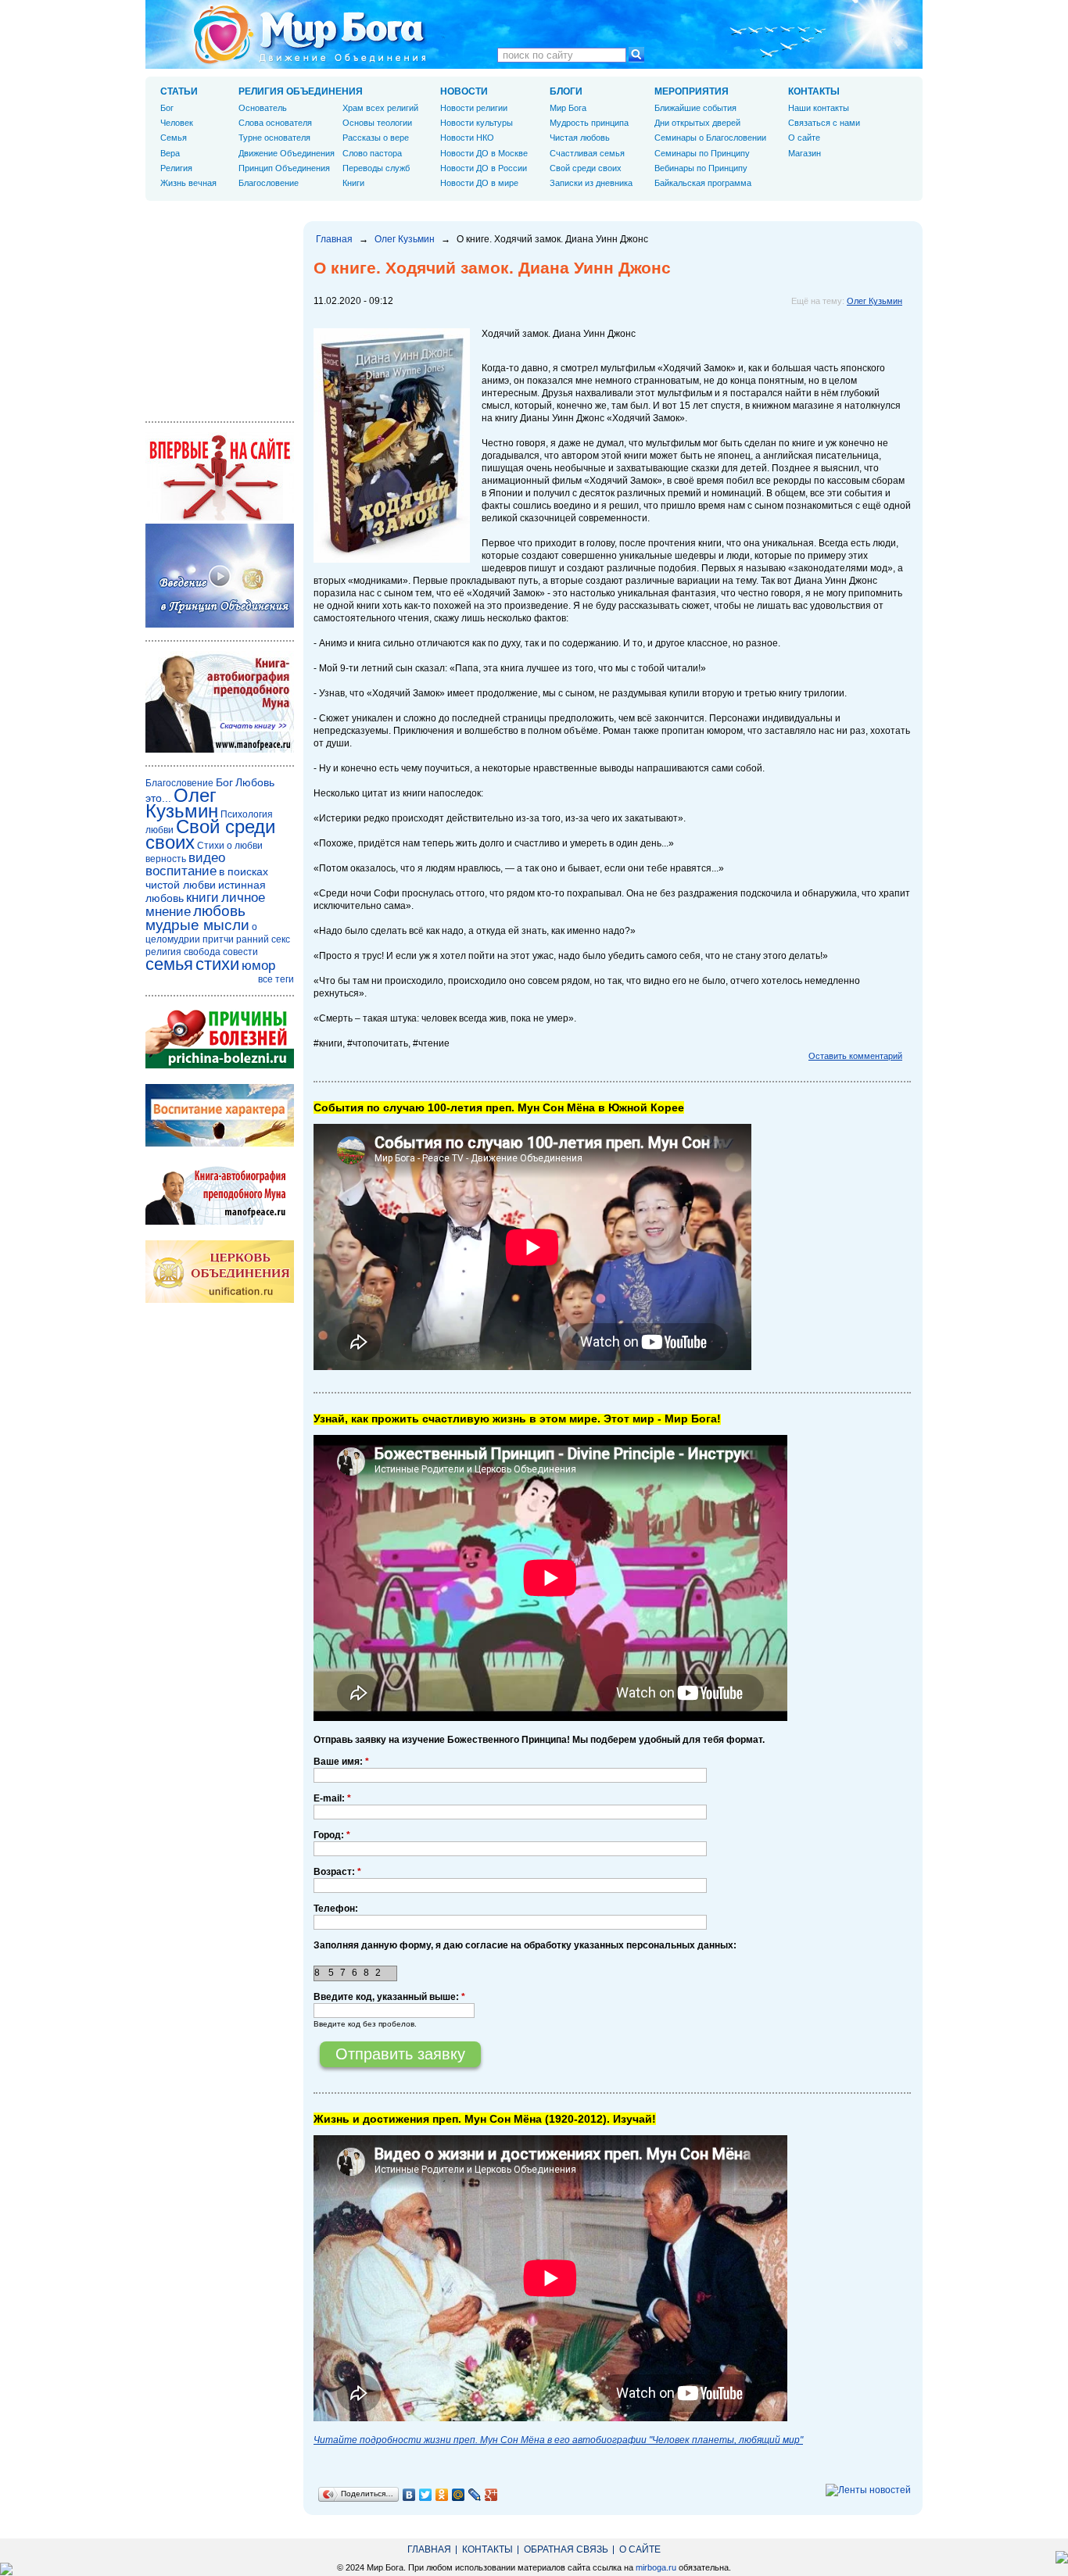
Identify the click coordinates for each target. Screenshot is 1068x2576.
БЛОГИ (566, 91)
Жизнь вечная (188, 183)
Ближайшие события (695, 108)
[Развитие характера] (220, 1143)
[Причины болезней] (220, 1065)
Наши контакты (819, 108)
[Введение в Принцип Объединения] (220, 624)
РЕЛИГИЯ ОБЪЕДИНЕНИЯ (301, 91)
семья (169, 964)
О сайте (804, 138)
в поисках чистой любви (207, 878)
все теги (276, 979)
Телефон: (336, 1909)
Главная (334, 239)
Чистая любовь (580, 138)
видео (207, 858)
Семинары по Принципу (702, 153)
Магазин (805, 153)
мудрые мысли (197, 925)
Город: (332, 1835)
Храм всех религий (380, 108)
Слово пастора (372, 153)
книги (202, 898)
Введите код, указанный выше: (389, 1997)
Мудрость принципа (589, 123)
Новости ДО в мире (479, 183)
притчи (218, 939)
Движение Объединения (287, 153)
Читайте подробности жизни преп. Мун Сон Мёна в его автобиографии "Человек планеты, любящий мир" (558, 2440)
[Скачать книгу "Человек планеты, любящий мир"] (220, 750)
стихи (217, 964)
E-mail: (332, 1798)
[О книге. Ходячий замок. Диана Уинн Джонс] (392, 560)
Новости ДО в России (484, 168)
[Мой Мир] (459, 2495)
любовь (219, 911)
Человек (177, 123)
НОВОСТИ (464, 91)
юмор (258, 966)
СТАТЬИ (179, 91)
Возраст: (337, 1872)
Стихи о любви (230, 846)
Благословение (269, 183)
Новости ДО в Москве (484, 153)
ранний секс (263, 939)
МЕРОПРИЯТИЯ (692, 91)
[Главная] (310, 34)
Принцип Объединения (284, 168)
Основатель (263, 108)
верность (166, 859)
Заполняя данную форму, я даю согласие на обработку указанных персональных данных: (525, 1945)
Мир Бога (568, 108)
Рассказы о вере (376, 138)
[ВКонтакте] (409, 2495)
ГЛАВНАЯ (429, 2549)
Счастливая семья (587, 153)
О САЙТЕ (640, 2549)
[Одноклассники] (442, 2495)
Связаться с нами (824, 123)
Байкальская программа (703, 183)
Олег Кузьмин (405, 239)
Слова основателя (275, 123)
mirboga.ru (656, 2567)
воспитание (181, 871)
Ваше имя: (341, 1762)
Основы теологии (377, 123)
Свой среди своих (586, 168)
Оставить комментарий (855, 1056)
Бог (167, 108)
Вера (170, 153)
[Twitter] (426, 2495)
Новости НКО (467, 138)
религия (163, 952)
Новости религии (474, 108)
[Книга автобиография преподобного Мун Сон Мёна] (220, 1222)
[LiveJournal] (475, 2495)
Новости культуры (477, 123)
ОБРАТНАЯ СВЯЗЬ (566, 2549)
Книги (353, 183)
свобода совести (221, 952)
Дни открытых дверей (697, 123)
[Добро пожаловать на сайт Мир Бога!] (220, 517)
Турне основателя (274, 138)
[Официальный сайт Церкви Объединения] (220, 1300)
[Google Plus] (491, 2495)
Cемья (174, 138)
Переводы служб (376, 168)
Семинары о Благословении (710, 138)
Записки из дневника (591, 183)
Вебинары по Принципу (701, 168)
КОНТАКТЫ (814, 91)
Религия (176, 168)
